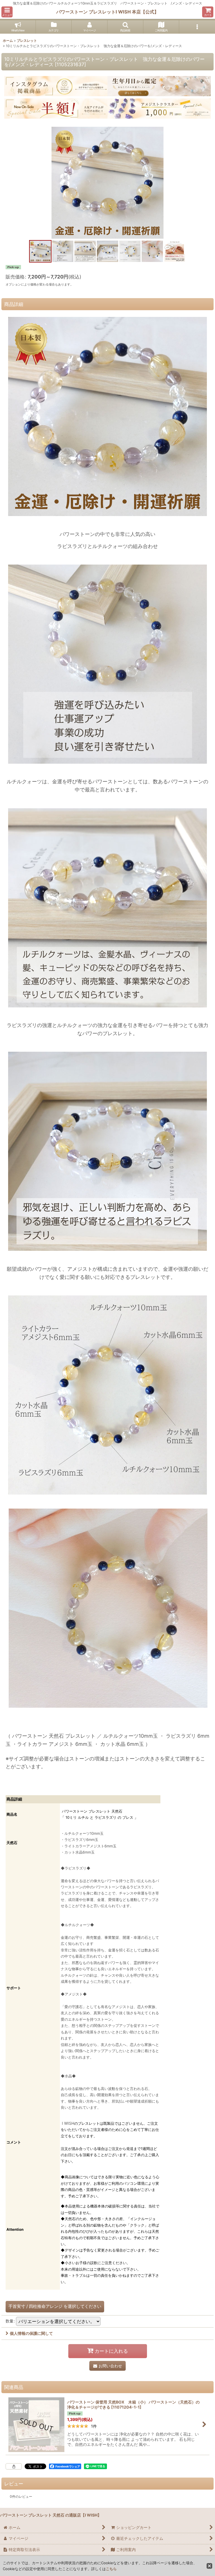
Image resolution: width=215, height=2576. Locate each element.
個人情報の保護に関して (31, 2333)
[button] (7, 12)
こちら (111, 2569)
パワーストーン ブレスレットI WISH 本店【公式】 (107, 12)
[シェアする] (14, 2466)
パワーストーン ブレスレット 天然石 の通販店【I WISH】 (51, 2515)
